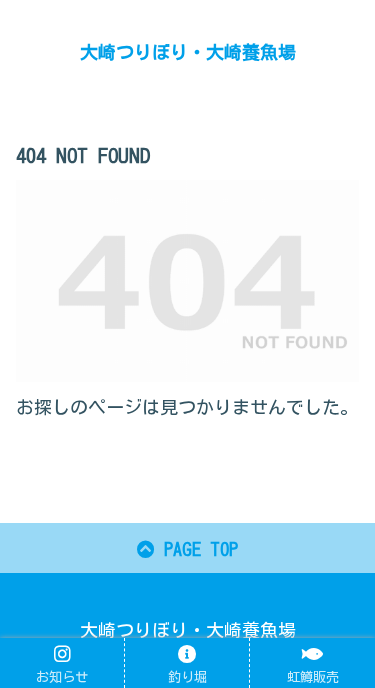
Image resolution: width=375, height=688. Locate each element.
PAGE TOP (196, 549)
